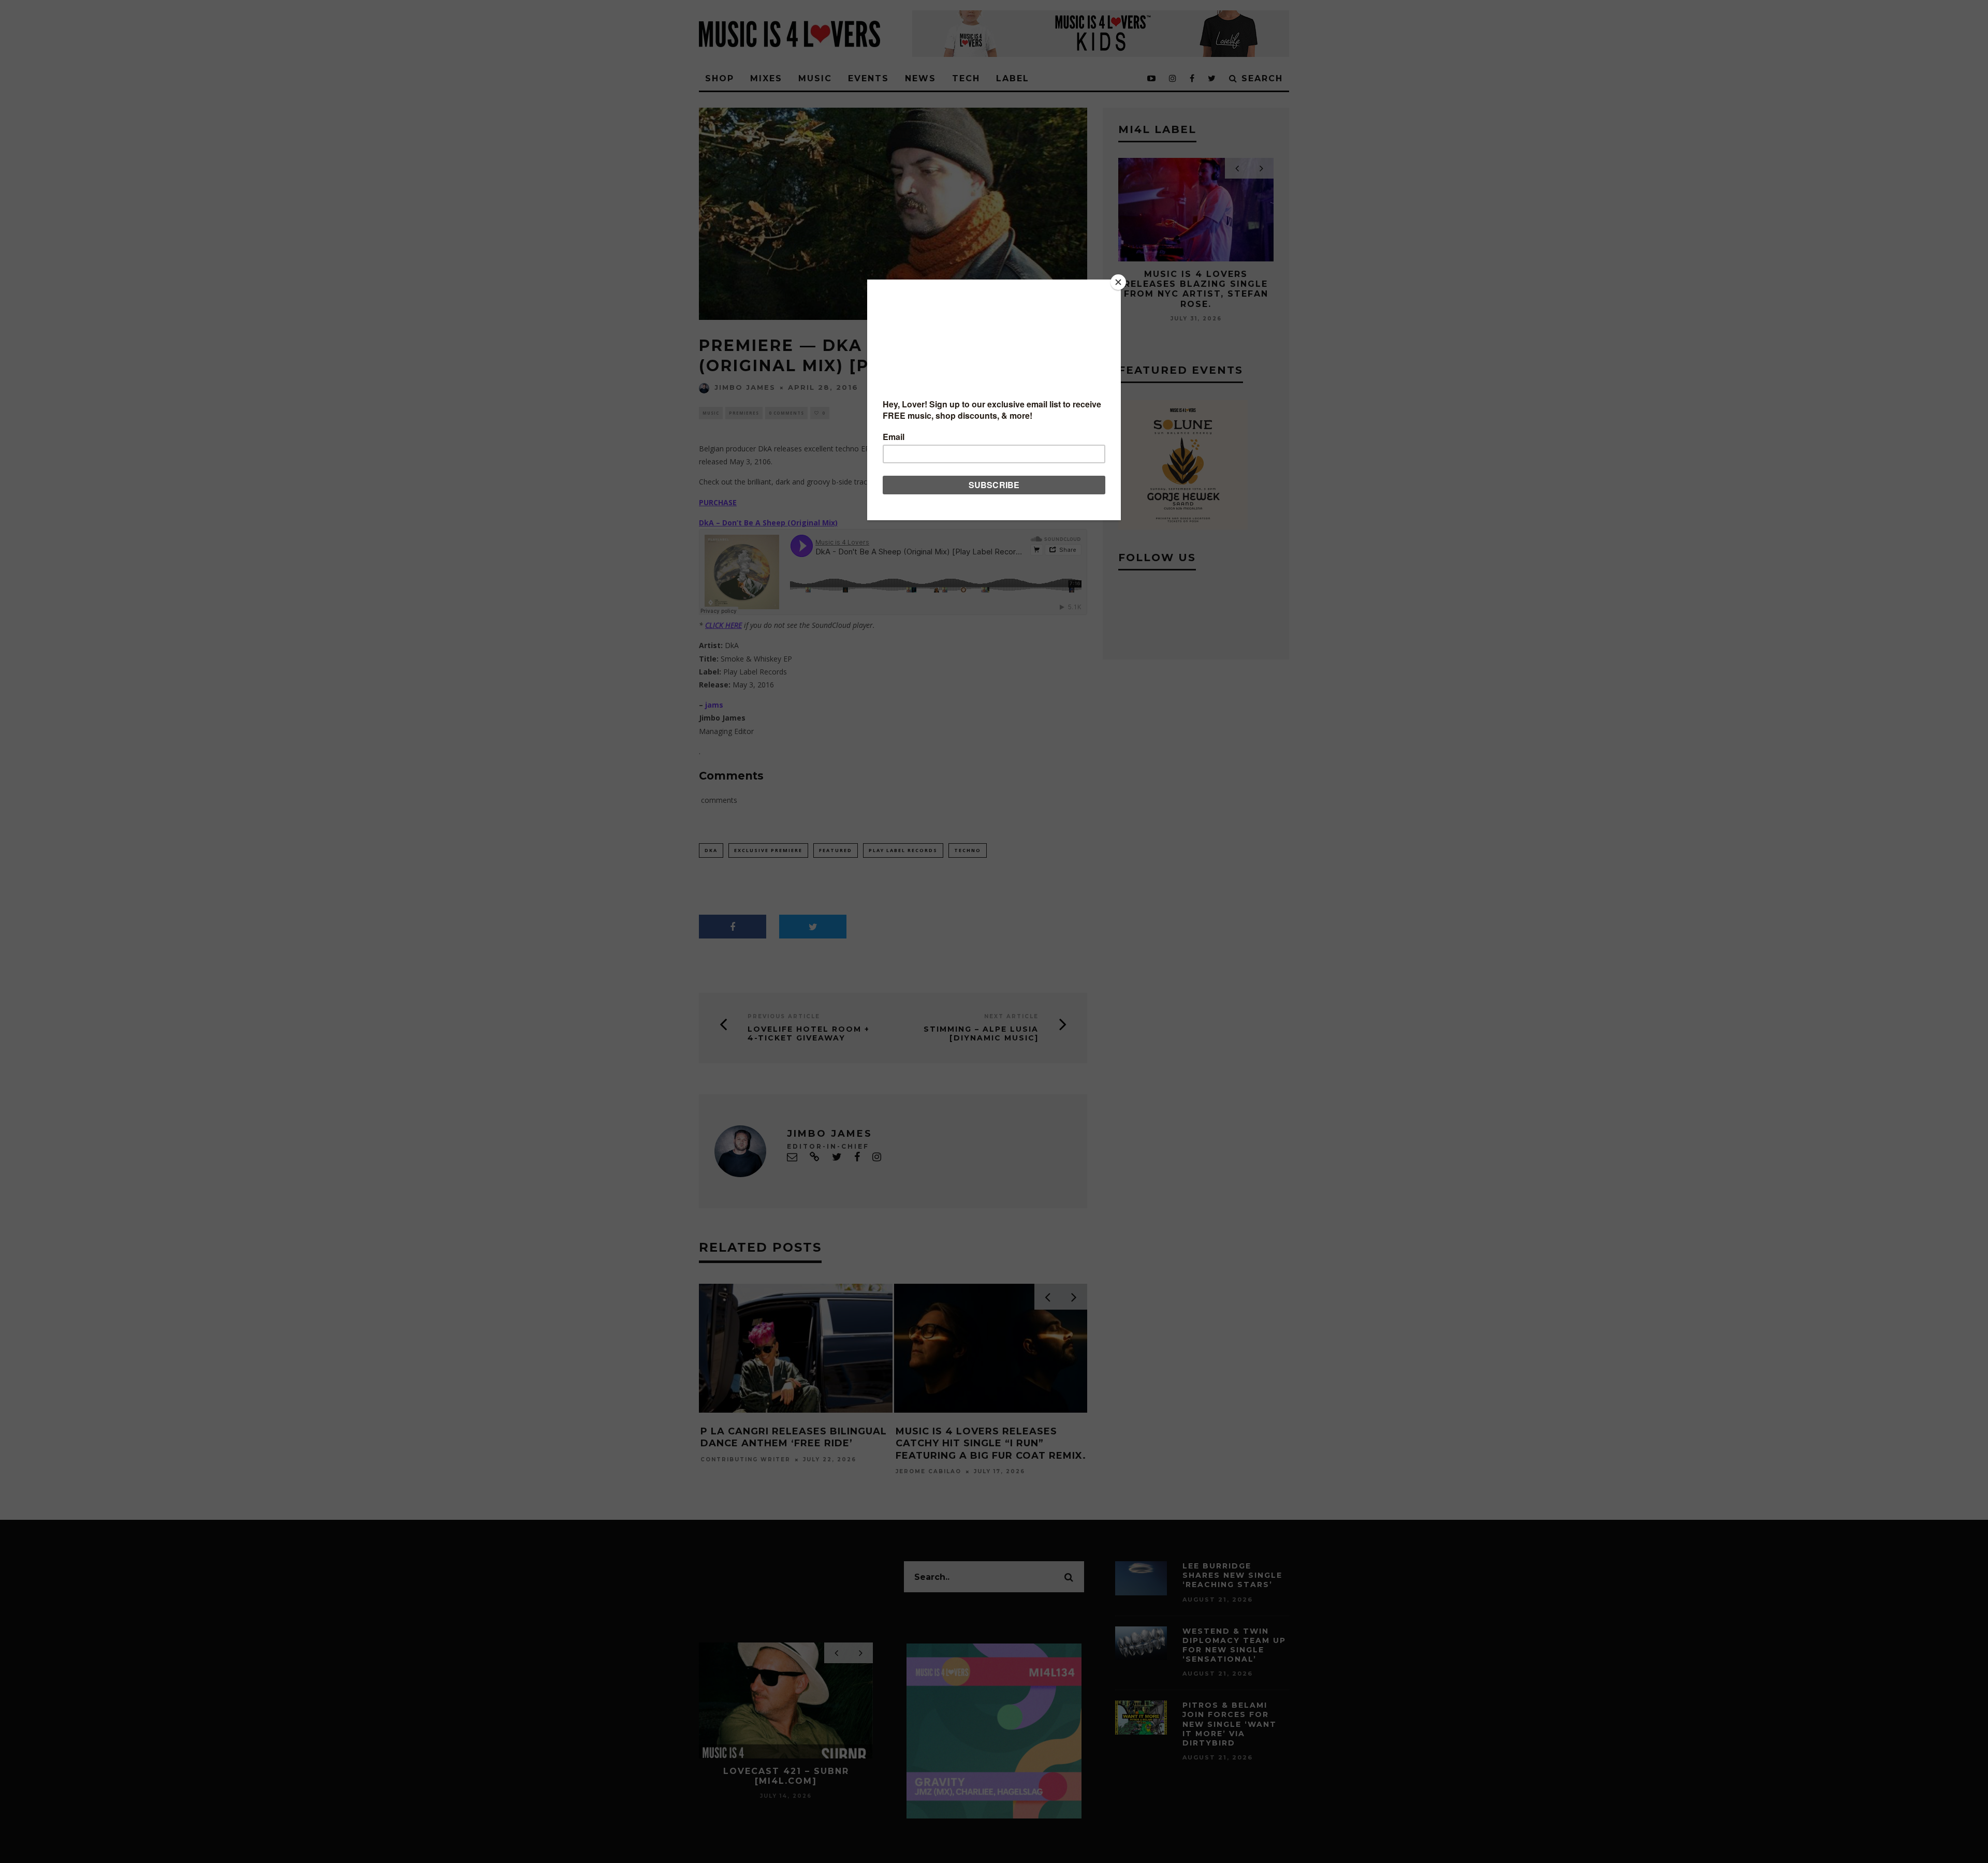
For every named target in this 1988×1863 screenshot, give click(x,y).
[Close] (1118, 282)
